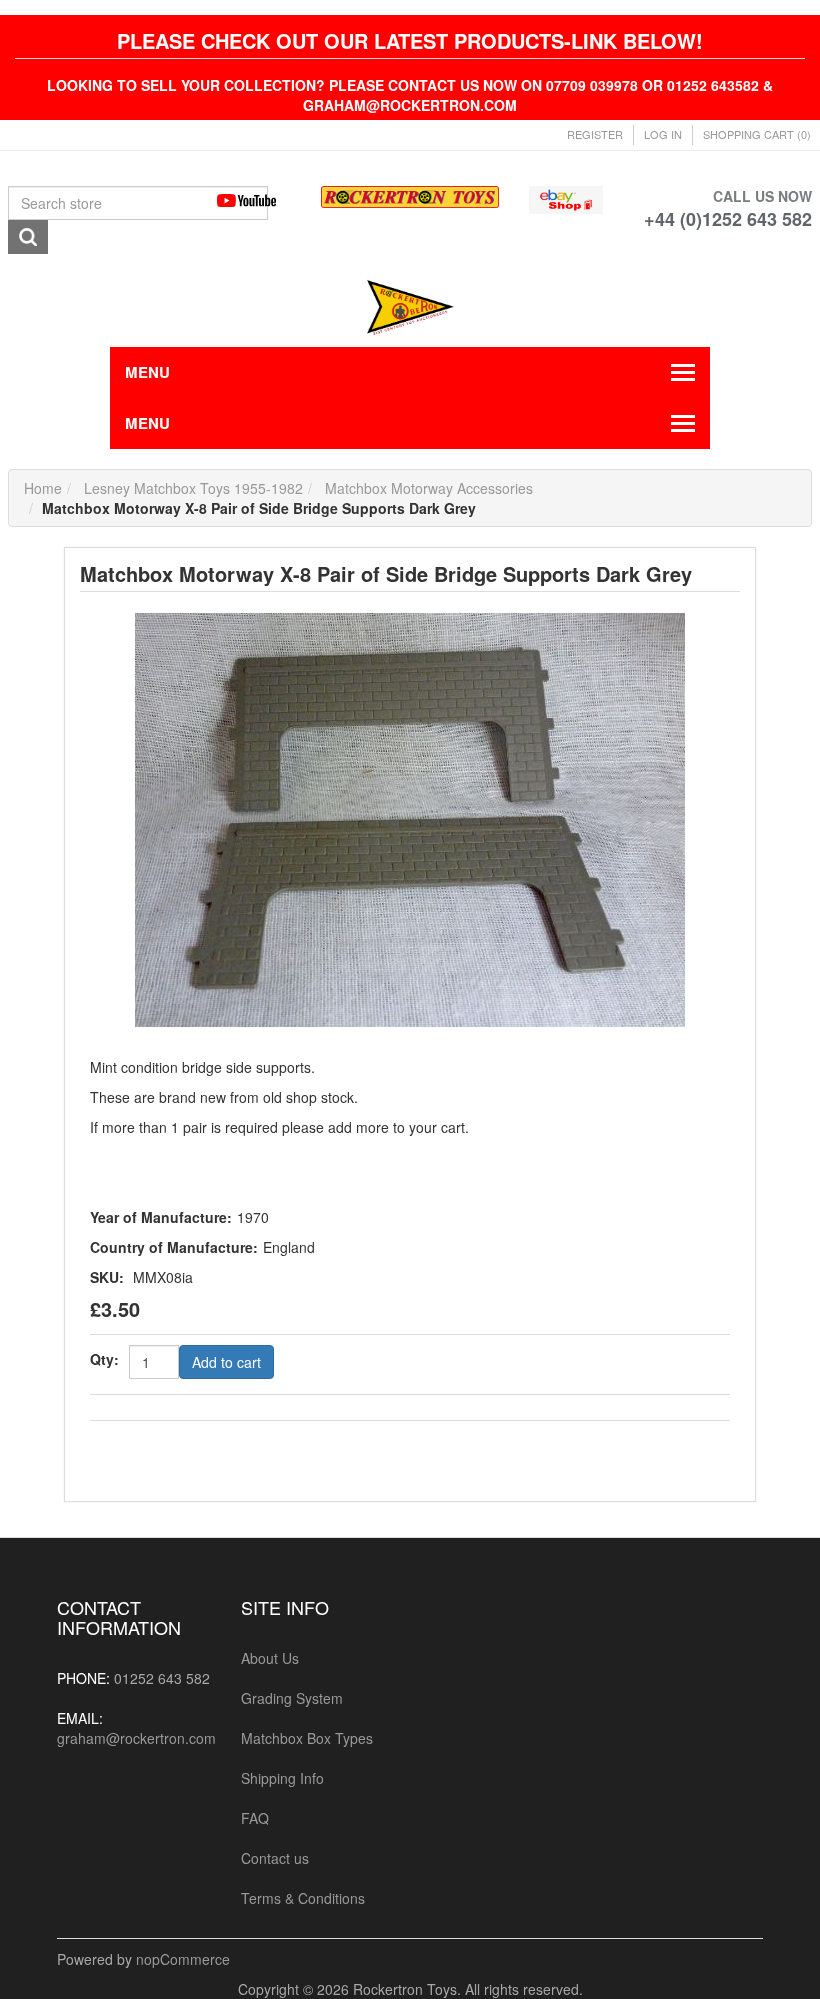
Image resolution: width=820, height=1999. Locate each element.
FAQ (255, 1818)
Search (28, 237)
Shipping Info (282, 1778)
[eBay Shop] (566, 198)
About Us (270, 1658)
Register (595, 134)
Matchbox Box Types (307, 1738)
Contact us (275, 1858)
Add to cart (226, 1362)
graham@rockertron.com (136, 1738)
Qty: (104, 1359)
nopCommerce (183, 1959)
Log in (663, 134)
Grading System (292, 1698)
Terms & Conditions (303, 1898)
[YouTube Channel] (254, 200)
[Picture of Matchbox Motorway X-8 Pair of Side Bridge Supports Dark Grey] (410, 818)
